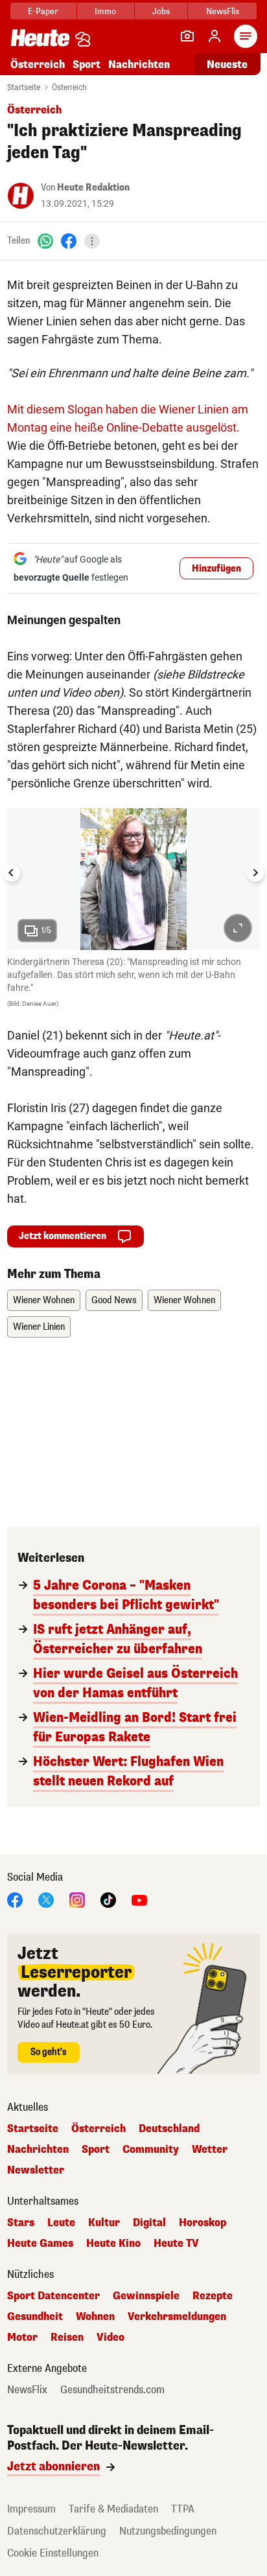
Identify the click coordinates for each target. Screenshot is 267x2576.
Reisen (67, 2338)
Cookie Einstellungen (53, 2553)
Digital (149, 2223)
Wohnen (95, 2317)
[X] (46, 1900)
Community (151, 2150)
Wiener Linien (39, 1327)
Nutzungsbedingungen (168, 2531)
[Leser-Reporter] (187, 36)
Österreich (38, 64)
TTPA (183, 2509)
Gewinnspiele (146, 2296)
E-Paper (43, 11)
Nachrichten (38, 2150)
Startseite (24, 87)
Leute (61, 2223)
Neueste (227, 64)
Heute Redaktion (93, 188)
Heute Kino (113, 2244)
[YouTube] (139, 1900)
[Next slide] (255, 873)
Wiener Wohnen (44, 1300)
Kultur (104, 2223)
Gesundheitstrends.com (112, 2390)
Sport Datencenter (53, 2296)
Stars (21, 2223)
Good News (114, 1300)
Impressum (31, 2509)
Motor (22, 2338)
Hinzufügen (216, 569)
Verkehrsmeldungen (177, 2317)
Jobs (161, 11)
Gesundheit (35, 2317)
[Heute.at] (40, 37)
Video (110, 2338)
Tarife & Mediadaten (113, 2509)
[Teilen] (92, 241)
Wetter (210, 2150)
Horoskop (203, 2223)
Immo (105, 11)
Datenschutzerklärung (57, 2531)
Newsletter (36, 2170)
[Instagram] (77, 1900)
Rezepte (213, 2296)
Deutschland (169, 2129)
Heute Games (40, 2244)
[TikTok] (108, 1900)
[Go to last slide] (12, 873)
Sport (87, 64)
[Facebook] (69, 241)
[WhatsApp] (45, 241)
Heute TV (176, 2244)
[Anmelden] (215, 36)
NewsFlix (223, 11)
